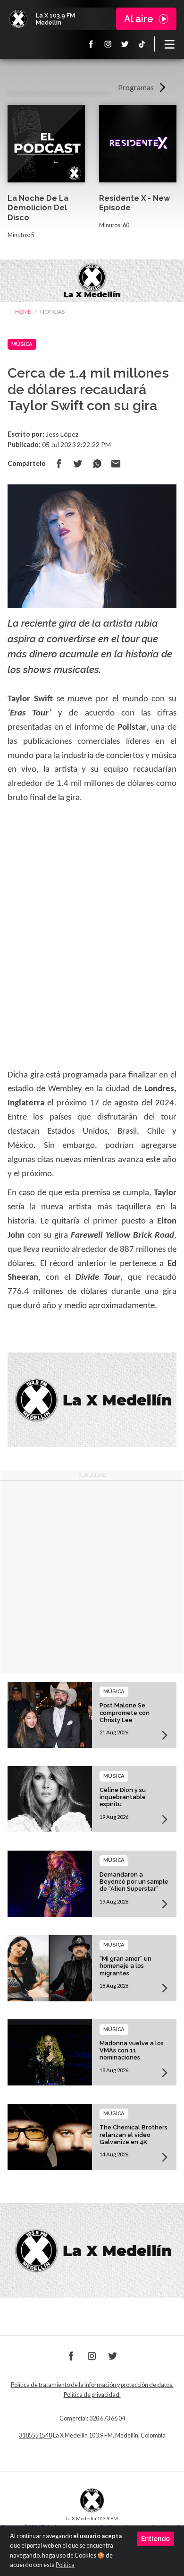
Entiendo (155, 2539)
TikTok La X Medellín (142, 44)
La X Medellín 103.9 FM (18, 19)
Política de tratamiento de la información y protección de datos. (92, 2385)
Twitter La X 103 (125, 44)
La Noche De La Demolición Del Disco (38, 208)
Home (23, 312)
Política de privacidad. (92, 2395)
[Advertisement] (92, 1577)
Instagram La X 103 (108, 44)
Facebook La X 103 (91, 44)
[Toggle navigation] (169, 44)
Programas (136, 87)
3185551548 (35, 2435)
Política (65, 2565)
